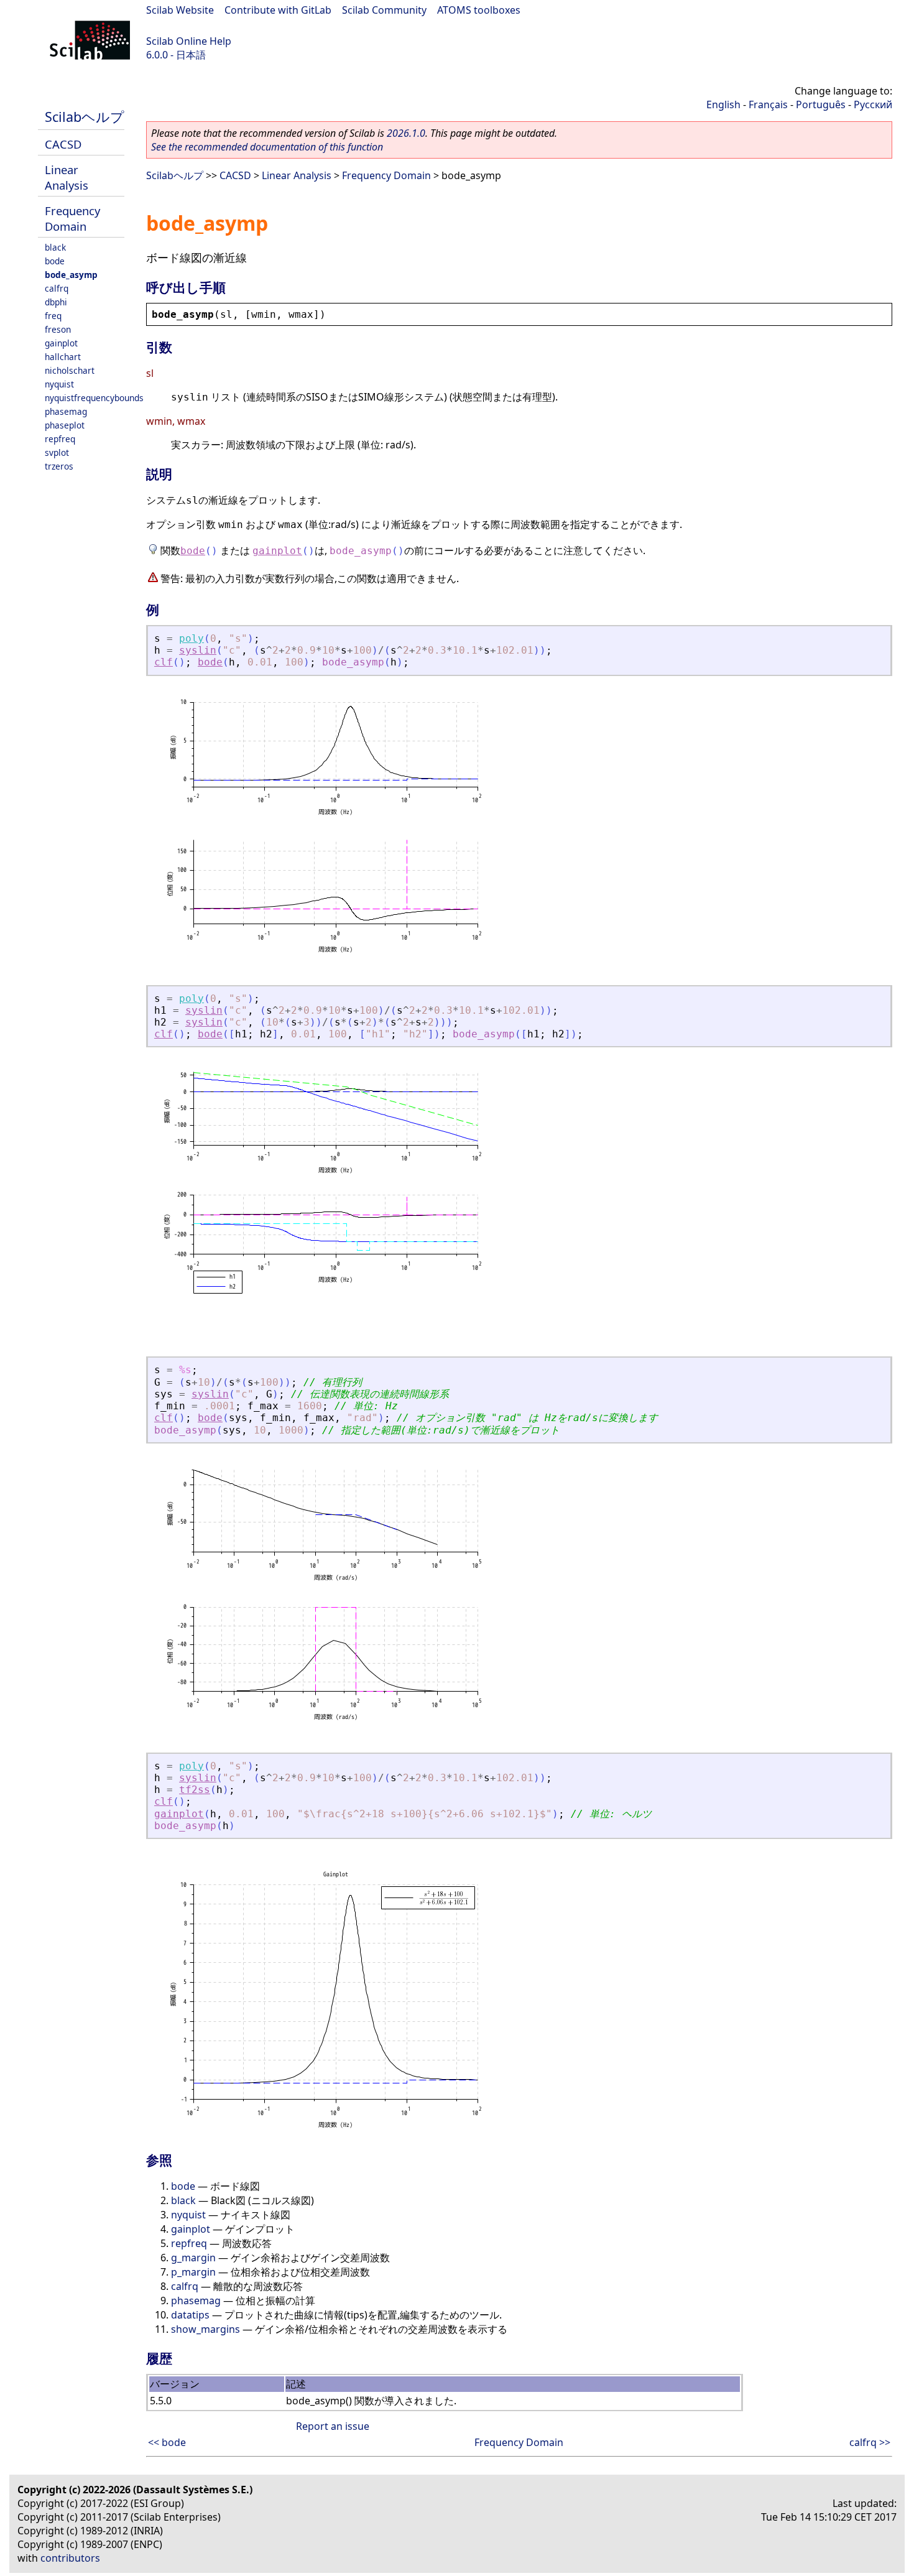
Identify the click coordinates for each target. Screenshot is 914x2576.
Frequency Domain (72, 218)
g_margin (193, 2258)
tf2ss (195, 1790)
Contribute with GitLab (278, 10)
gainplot (61, 343)
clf (164, 662)
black (55, 247)
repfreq (60, 439)
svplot (57, 452)
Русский (873, 104)
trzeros (59, 466)
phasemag (66, 411)
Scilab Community (384, 10)
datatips (190, 2315)
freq (53, 316)
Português (821, 104)
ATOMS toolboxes (479, 10)
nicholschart (70, 370)
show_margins (205, 2329)
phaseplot (65, 425)
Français (768, 104)
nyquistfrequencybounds (94, 398)
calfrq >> (870, 2442)
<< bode (167, 2442)
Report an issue (333, 2426)
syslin (198, 650)
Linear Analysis (67, 177)
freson (58, 329)
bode (55, 261)
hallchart (63, 357)
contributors (70, 2558)
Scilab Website (180, 10)
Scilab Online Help (189, 41)
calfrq (57, 288)
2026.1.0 (406, 133)
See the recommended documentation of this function (267, 147)
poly (192, 638)
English (723, 104)
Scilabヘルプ (85, 117)
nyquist (59, 384)
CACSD (63, 144)
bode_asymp (71, 275)
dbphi (56, 302)
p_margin (193, 2272)
